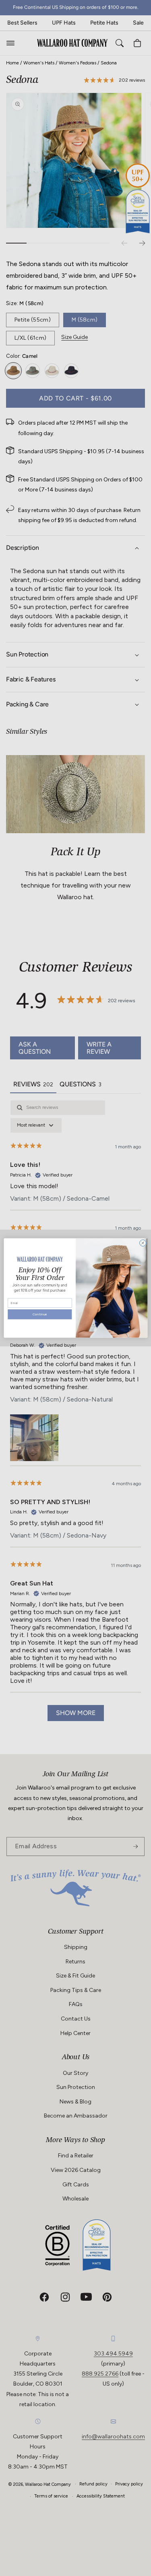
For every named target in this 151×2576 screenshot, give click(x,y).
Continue (40, 1315)
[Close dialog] (143, 1243)
